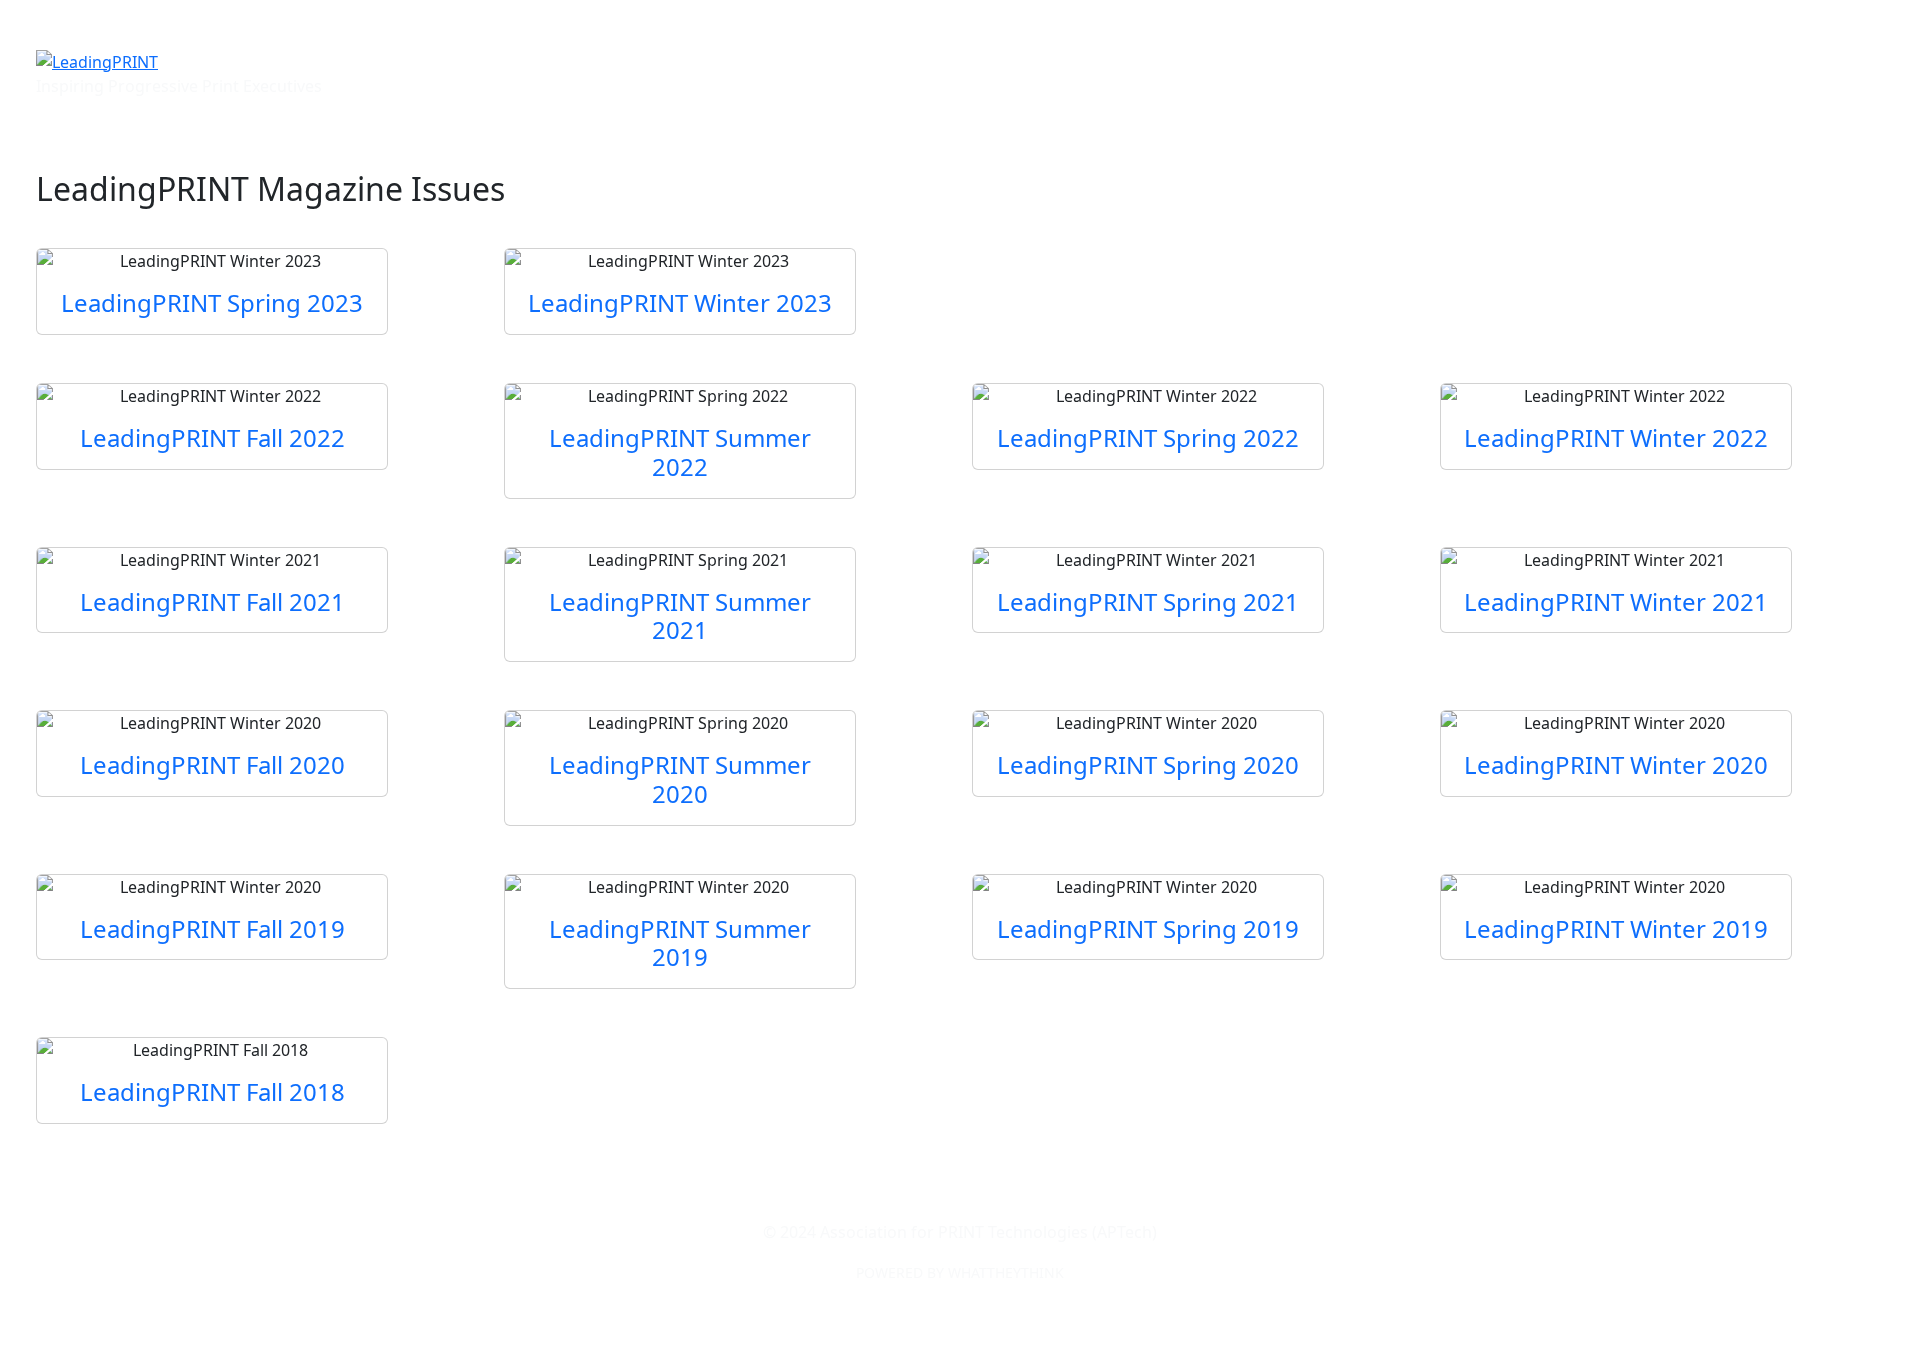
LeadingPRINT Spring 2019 (1148, 928)
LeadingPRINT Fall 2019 (212, 928)
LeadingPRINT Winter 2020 (1616, 764)
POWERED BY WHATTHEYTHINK (960, 1272)
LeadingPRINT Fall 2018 (212, 1091)
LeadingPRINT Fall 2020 (212, 764)
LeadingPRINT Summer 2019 (680, 943)
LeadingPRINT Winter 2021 (1616, 601)
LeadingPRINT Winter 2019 (1616, 928)
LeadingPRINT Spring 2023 (212, 302)
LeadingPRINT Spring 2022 (1148, 437)
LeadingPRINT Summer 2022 (680, 452)
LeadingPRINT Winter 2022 (1616, 437)
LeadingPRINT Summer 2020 (680, 779)
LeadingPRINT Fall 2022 (212, 437)
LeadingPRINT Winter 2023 (680, 302)
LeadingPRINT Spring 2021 (1148, 601)
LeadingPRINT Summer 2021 (680, 616)
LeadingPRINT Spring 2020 (1148, 764)
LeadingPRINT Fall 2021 (212, 601)
